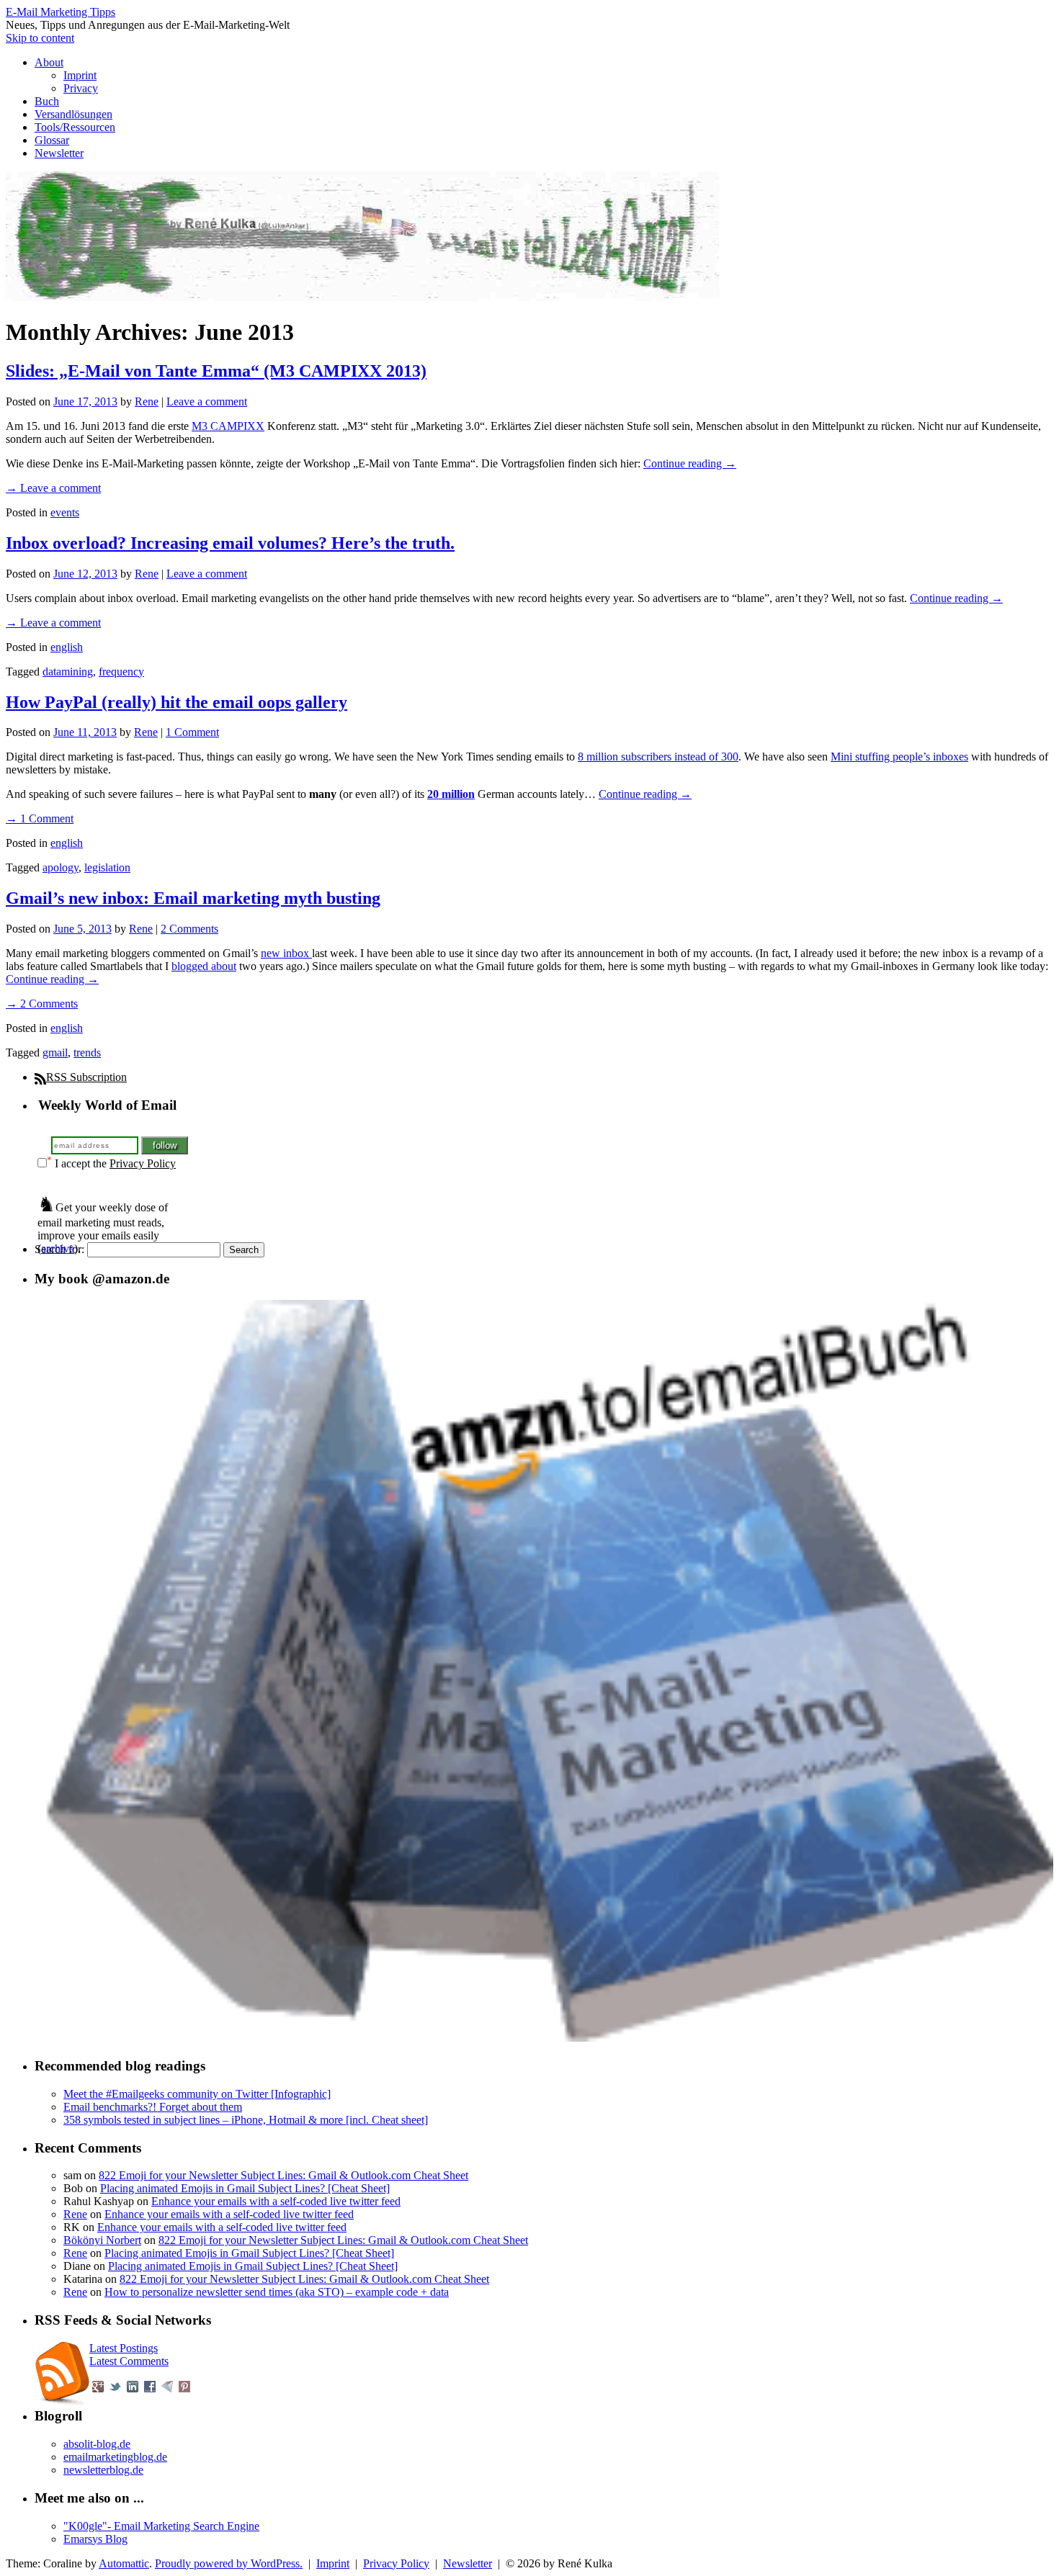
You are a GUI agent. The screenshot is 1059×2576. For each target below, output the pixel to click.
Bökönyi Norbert (102, 2240)
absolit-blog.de (97, 2444)
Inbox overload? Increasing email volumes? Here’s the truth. (230, 543)
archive (58, 1248)
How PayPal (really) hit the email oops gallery (176, 702)
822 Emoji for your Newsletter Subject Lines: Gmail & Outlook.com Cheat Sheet (283, 2175)
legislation (107, 867)
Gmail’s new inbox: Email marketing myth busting (193, 898)
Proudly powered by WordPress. (229, 2563)
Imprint (80, 75)
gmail (55, 1053)
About (49, 62)
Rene (147, 401)
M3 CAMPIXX (228, 426)
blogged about (204, 966)
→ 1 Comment (40, 818)
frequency (121, 672)
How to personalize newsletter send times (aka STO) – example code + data (277, 2292)
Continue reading (690, 463)
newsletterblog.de (103, 2470)
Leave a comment (207, 401)
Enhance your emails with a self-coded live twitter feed (276, 2201)
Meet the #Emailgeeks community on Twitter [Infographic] (197, 2094)
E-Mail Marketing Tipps (61, 12)
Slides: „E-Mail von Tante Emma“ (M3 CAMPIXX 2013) (216, 371)
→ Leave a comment (53, 488)
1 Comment (192, 732)
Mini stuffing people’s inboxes (899, 757)
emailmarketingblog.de (115, 2457)
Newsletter (59, 153)
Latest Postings (124, 2348)
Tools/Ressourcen (75, 127)
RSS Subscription (86, 1077)
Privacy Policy (143, 1163)
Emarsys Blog (95, 2539)
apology (61, 867)
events (65, 512)
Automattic (124, 2563)
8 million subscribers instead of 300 (658, 757)
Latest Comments (129, 2361)
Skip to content (40, 38)
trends (87, 1053)
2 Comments (189, 929)
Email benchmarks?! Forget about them (153, 2107)
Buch (47, 101)
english (67, 647)
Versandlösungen (73, 114)
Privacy (81, 88)
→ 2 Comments (42, 1004)
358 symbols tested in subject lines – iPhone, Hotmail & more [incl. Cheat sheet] (246, 2120)
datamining (68, 672)
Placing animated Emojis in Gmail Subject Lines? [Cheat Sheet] (245, 2188)
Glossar (52, 140)
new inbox (286, 953)
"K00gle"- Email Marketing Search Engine (161, 2526)
